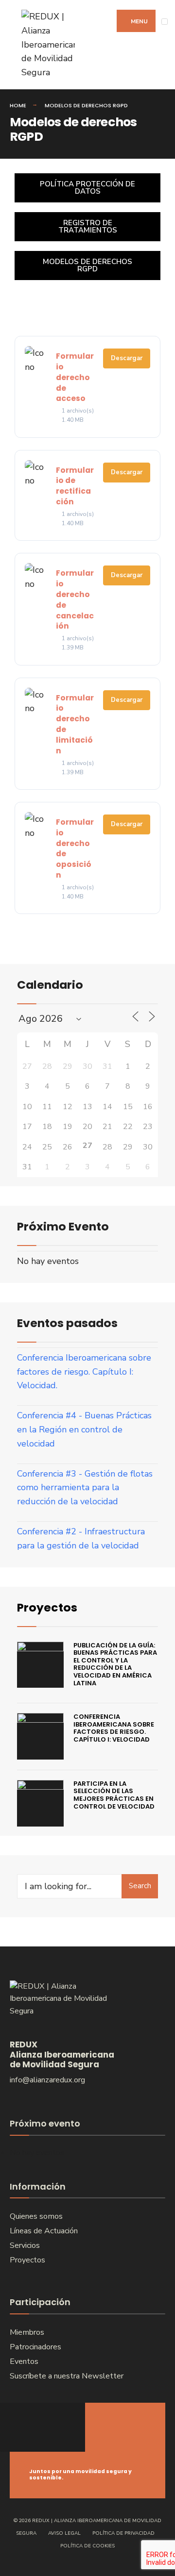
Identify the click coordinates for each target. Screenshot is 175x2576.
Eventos (24, 2361)
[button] (87, 266)
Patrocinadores (35, 2347)
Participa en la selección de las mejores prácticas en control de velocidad (114, 1795)
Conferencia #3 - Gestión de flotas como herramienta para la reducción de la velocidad (85, 1488)
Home (18, 105)
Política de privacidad (123, 2533)
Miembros (27, 2332)
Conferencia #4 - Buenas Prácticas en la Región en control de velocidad (84, 1429)
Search (140, 1886)
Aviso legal (64, 2533)
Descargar (127, 358)
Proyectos (47, 1607)
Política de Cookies (87, 2546)
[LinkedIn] (57, 2427)
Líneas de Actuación (44, 2231)
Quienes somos (36, 2216)
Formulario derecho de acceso (75, 377)
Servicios (25, 2245)
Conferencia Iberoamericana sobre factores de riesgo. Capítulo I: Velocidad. (84, 1372)
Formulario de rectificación (75, 486)
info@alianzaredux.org (47, 2080)
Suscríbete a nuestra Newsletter (67, 2376)
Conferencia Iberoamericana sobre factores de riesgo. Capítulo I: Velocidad (114, 1728)
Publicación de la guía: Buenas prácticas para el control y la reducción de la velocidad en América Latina (115, 1664)
